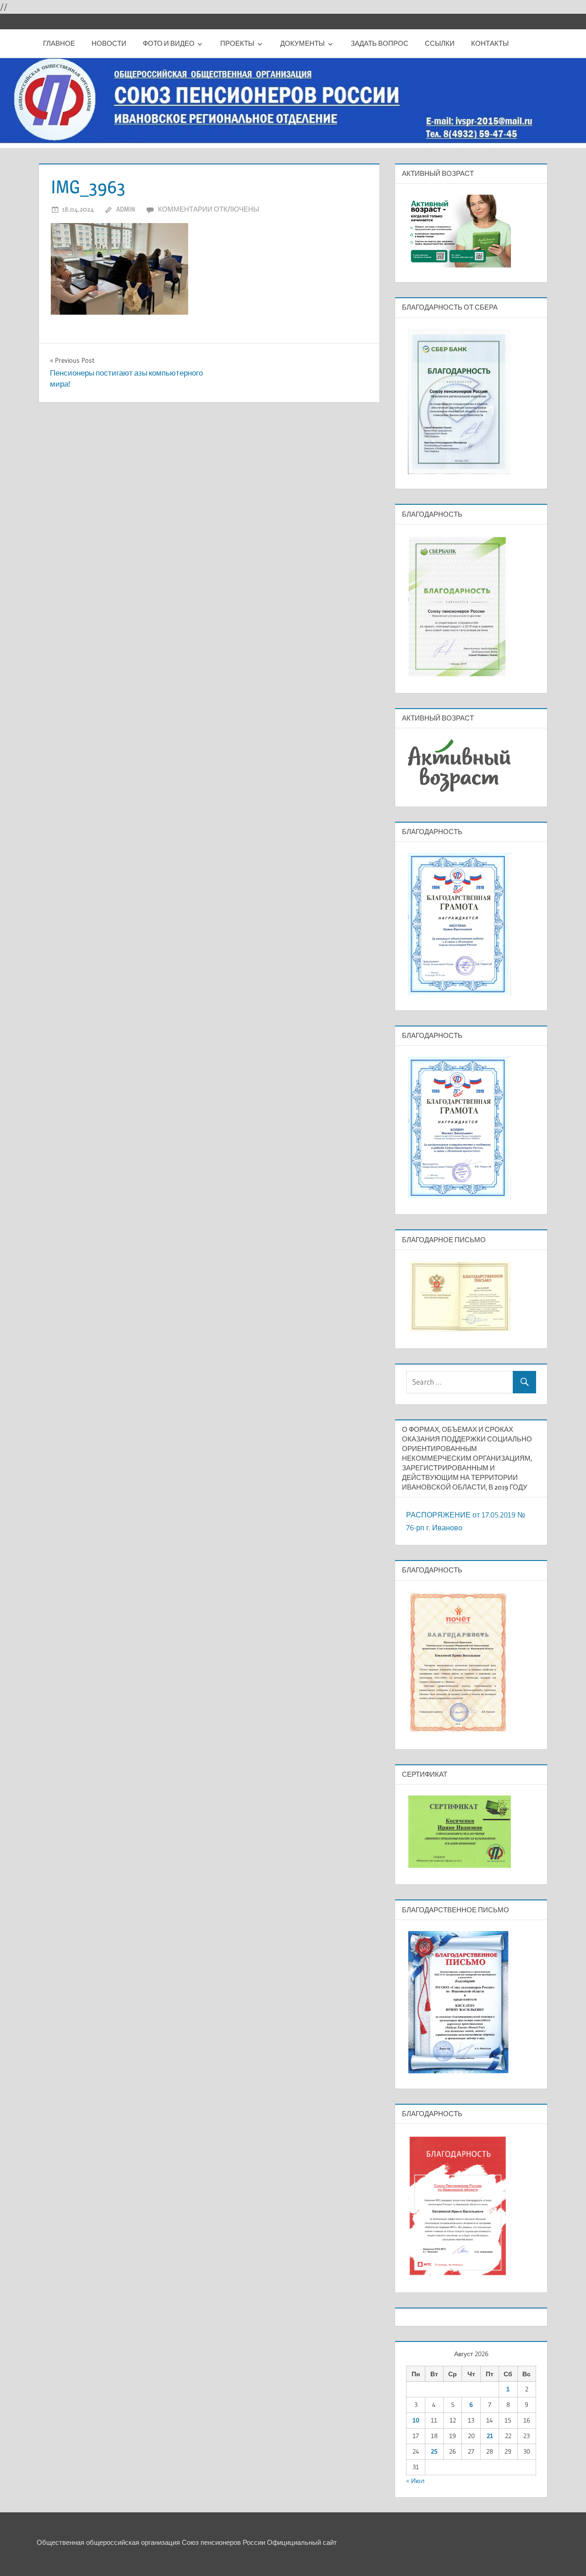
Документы (302, 43)
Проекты (237, 43)
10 (416, 2420)
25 (434, 2451)
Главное (59, 43)
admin (126, 209)
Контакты (490, 43)
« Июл (415, 2481)
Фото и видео (169, 43)
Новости (109, 43)
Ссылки (440, 43)
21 (490, 2436)
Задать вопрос (380, 43)
